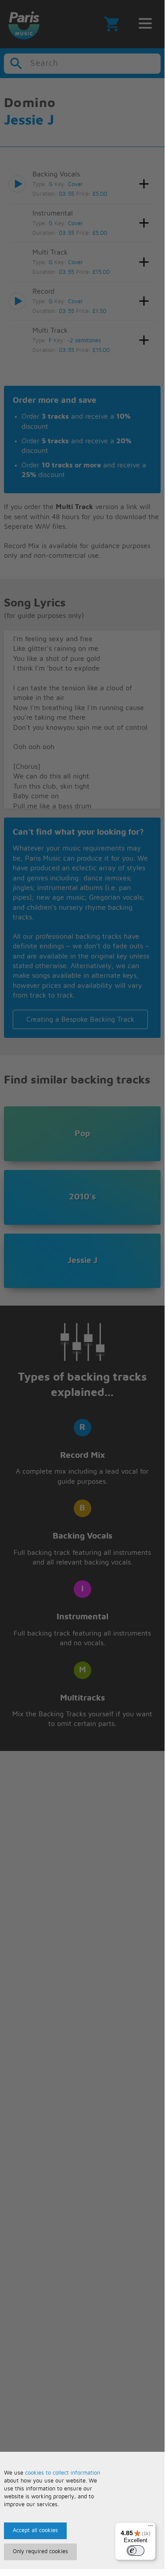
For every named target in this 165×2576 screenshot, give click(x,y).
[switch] (136, 2551)
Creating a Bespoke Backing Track (80, 1019)
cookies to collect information (63, 2473)
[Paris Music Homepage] (24, 24)
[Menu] (151, 2528)
